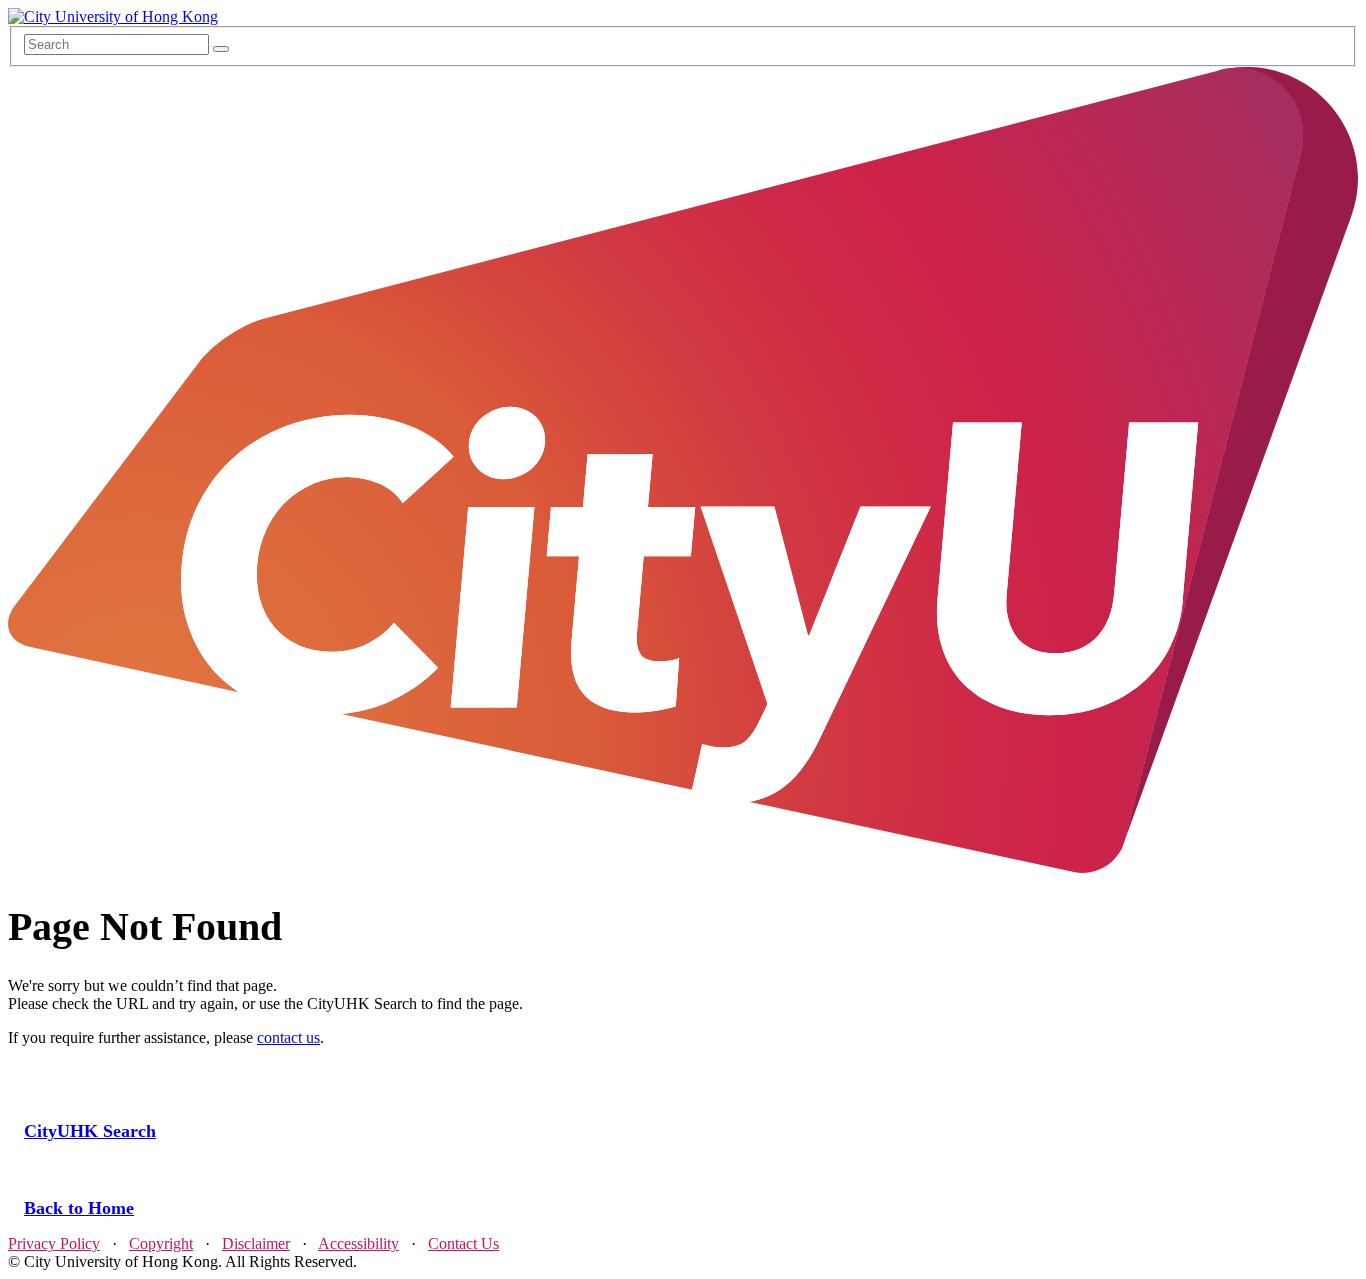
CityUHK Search (90, 1131)
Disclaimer (256, 1243)
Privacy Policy (54, 1243)
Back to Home (79, 1208)
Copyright (161, 1243)
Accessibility (358, 1243)
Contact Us (463, 1243)
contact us (288, 1037)
